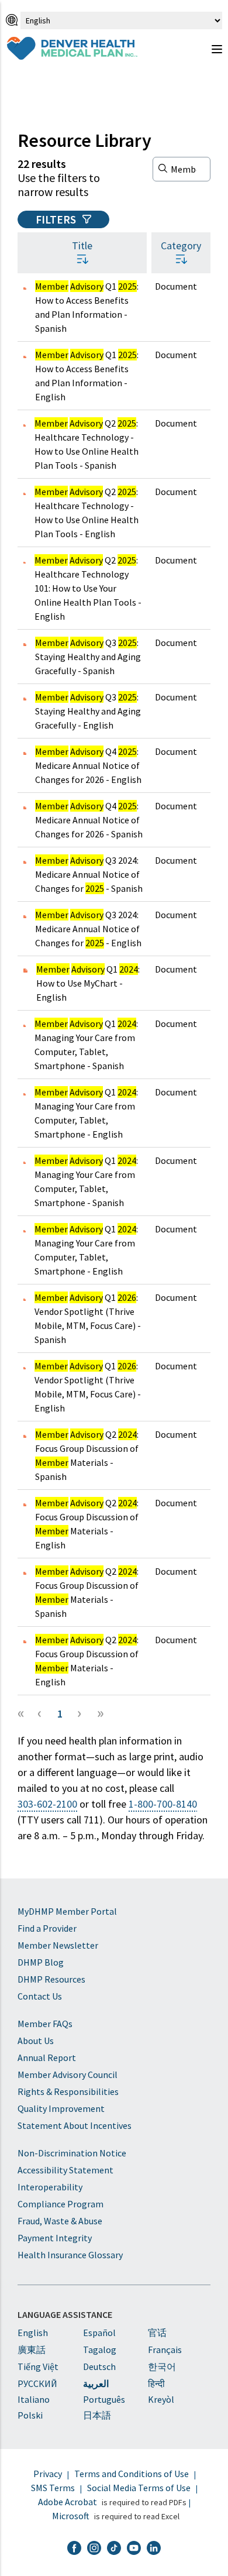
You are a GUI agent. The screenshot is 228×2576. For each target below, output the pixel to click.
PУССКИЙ (37, 2383)
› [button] (80, 1712)
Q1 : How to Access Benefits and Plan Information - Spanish (87, 307)
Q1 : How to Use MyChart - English (88, 983)
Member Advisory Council (68, 2074)
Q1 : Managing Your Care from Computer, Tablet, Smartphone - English (86, 1113)
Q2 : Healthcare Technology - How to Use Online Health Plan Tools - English (87, 513)
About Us (36, 2041)
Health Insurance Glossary (70, 2255)
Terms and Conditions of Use (132, 2474)
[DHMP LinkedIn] (154, 2549)
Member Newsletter (58, 1945)
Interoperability (50, 2187)
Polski (30, 2415)
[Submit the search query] (163, 168)
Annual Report (47, 2058)
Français (165, 2350)
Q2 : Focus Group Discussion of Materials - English (87, 1524)
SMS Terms (53, 2488)
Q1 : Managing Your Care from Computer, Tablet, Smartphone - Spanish (86, 1045)
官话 (157, 2333)
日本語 (97, 2415)
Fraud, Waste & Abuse (60, 2221)
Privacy (48, 2474)
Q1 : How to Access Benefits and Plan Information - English (87, 376)
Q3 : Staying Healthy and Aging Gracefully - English (88, 711)
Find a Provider (47, 1928)
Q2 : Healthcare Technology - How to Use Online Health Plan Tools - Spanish (87, 444)
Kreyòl (161, 2399)
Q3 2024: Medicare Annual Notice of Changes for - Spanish (89, 874)
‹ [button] (40, 1712)
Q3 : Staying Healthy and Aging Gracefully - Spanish (88, 657)
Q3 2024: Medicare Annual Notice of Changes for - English (88, 929)
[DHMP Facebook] (74, 2549)
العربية (96, 2383)
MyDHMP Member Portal (67, 1911)
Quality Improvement (61, 2108)
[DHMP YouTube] (134, 2549)
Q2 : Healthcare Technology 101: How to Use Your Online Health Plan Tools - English (88, 588)
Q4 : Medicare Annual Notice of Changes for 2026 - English (88, 765)
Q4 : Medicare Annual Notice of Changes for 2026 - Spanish (89, 820)
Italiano (34, 2399)
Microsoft (71, 2516)
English (33, 2333)
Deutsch (99, 2367)
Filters (57, 219)
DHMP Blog (41, 1962)
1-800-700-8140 (163, 1804)
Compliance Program (61, 2204)
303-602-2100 (47, 1804)
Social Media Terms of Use (139, 2488)
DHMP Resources (51, 1979)
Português (104, 2399)
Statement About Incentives (75, 2125)
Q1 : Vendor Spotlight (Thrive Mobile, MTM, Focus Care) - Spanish (88, 1318)
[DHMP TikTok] (114, 2549)
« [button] (21, 1712)
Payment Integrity (55, 2238)
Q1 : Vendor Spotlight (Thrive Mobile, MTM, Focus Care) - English (88, 1387)
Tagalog (100, 2350)
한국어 (162, 2367)
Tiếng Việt (38, 2367)
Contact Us (40, 1996)
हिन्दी (156, 2383)
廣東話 (32, 2350)
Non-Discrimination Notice (72, 2153)
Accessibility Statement (65, 2170)
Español (99, 2333)
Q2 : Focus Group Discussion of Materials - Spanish (87, 1455)
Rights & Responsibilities (68, 2091)
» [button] (101, 1712)
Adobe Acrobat (68, 2502)
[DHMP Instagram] (94, 2549)
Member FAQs (45, 2024)
